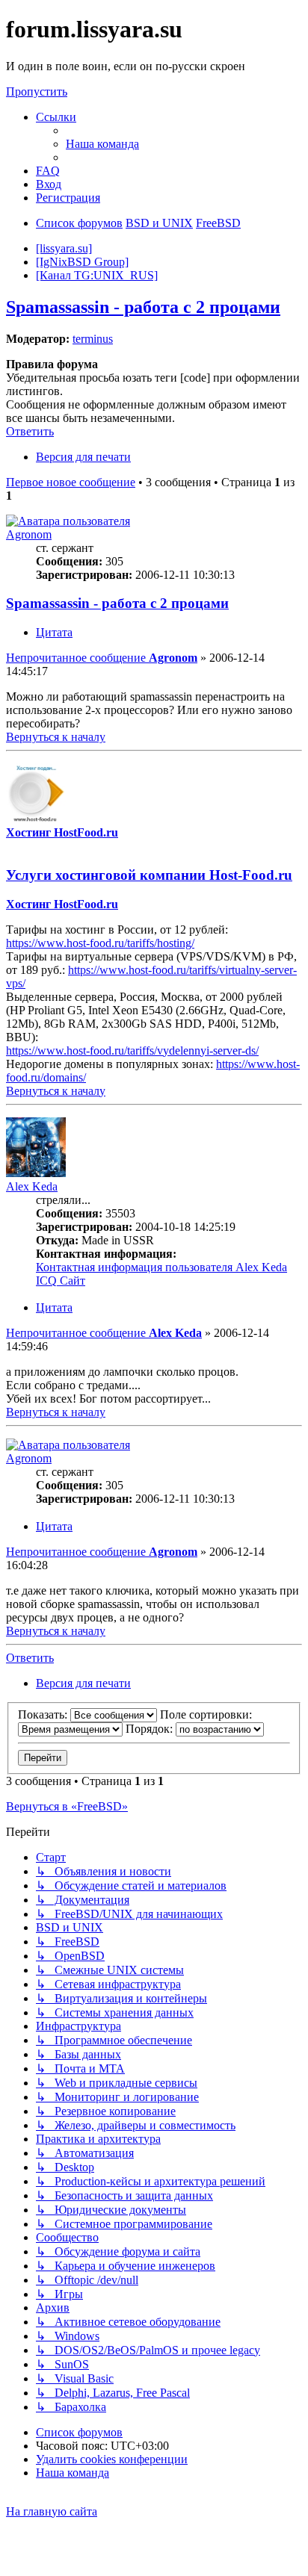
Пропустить (37, 91)
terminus (93, 339)
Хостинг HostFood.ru (62, 832)
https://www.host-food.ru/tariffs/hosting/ (100, 943)
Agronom (29, 534)
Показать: (44, 1714)
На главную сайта (52, 2511)
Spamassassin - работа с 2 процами (143, 307)
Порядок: (151, 1729)
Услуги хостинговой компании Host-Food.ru (149, 875)
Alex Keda (32, 1186)
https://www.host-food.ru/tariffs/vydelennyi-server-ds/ (132, 1050)
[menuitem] (102, 144)
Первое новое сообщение (71, 482)
